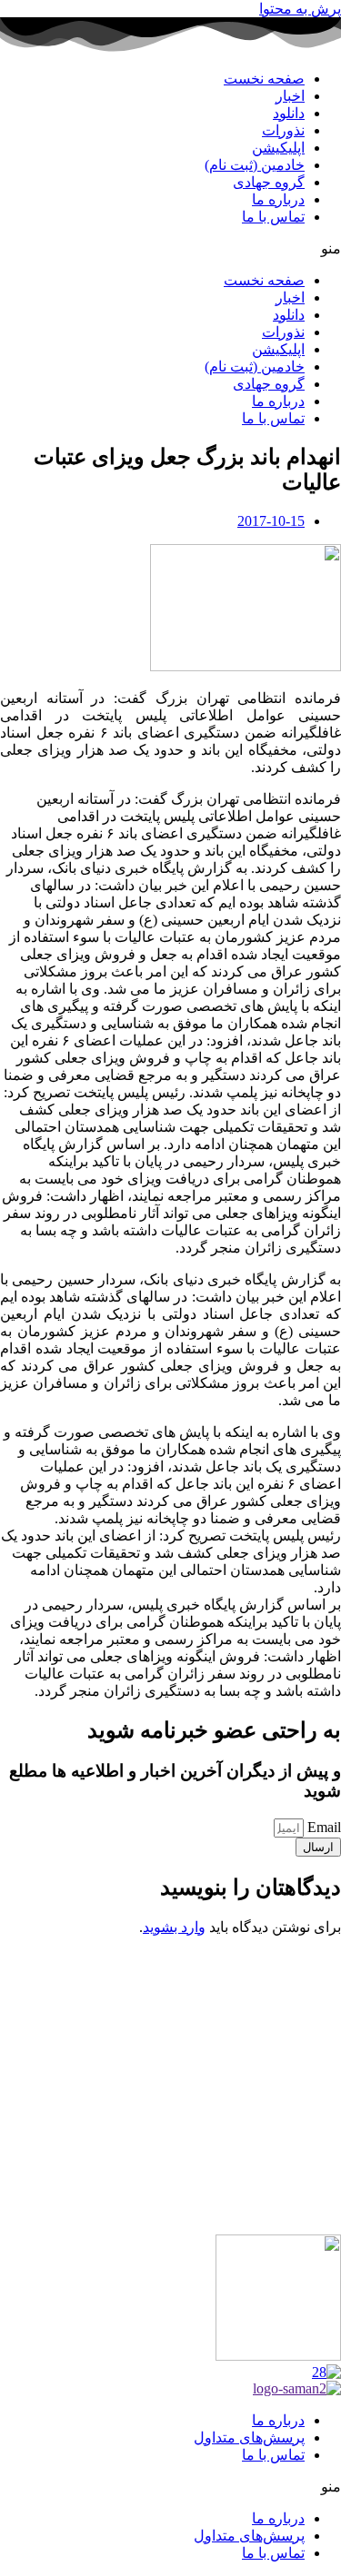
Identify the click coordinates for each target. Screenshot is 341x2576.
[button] (170, 248)
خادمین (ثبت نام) (255, 165)
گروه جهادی (269, 182)
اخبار (290, 96)
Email (322, 1827)
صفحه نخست (264, 79)
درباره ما (278, 199)
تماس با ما (273, 217)
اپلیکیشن (278, 148)
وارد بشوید (174, 1927)
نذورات (283, 130)
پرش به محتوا (300, 9)
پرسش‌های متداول (249, 2437)
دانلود (289, 113)
